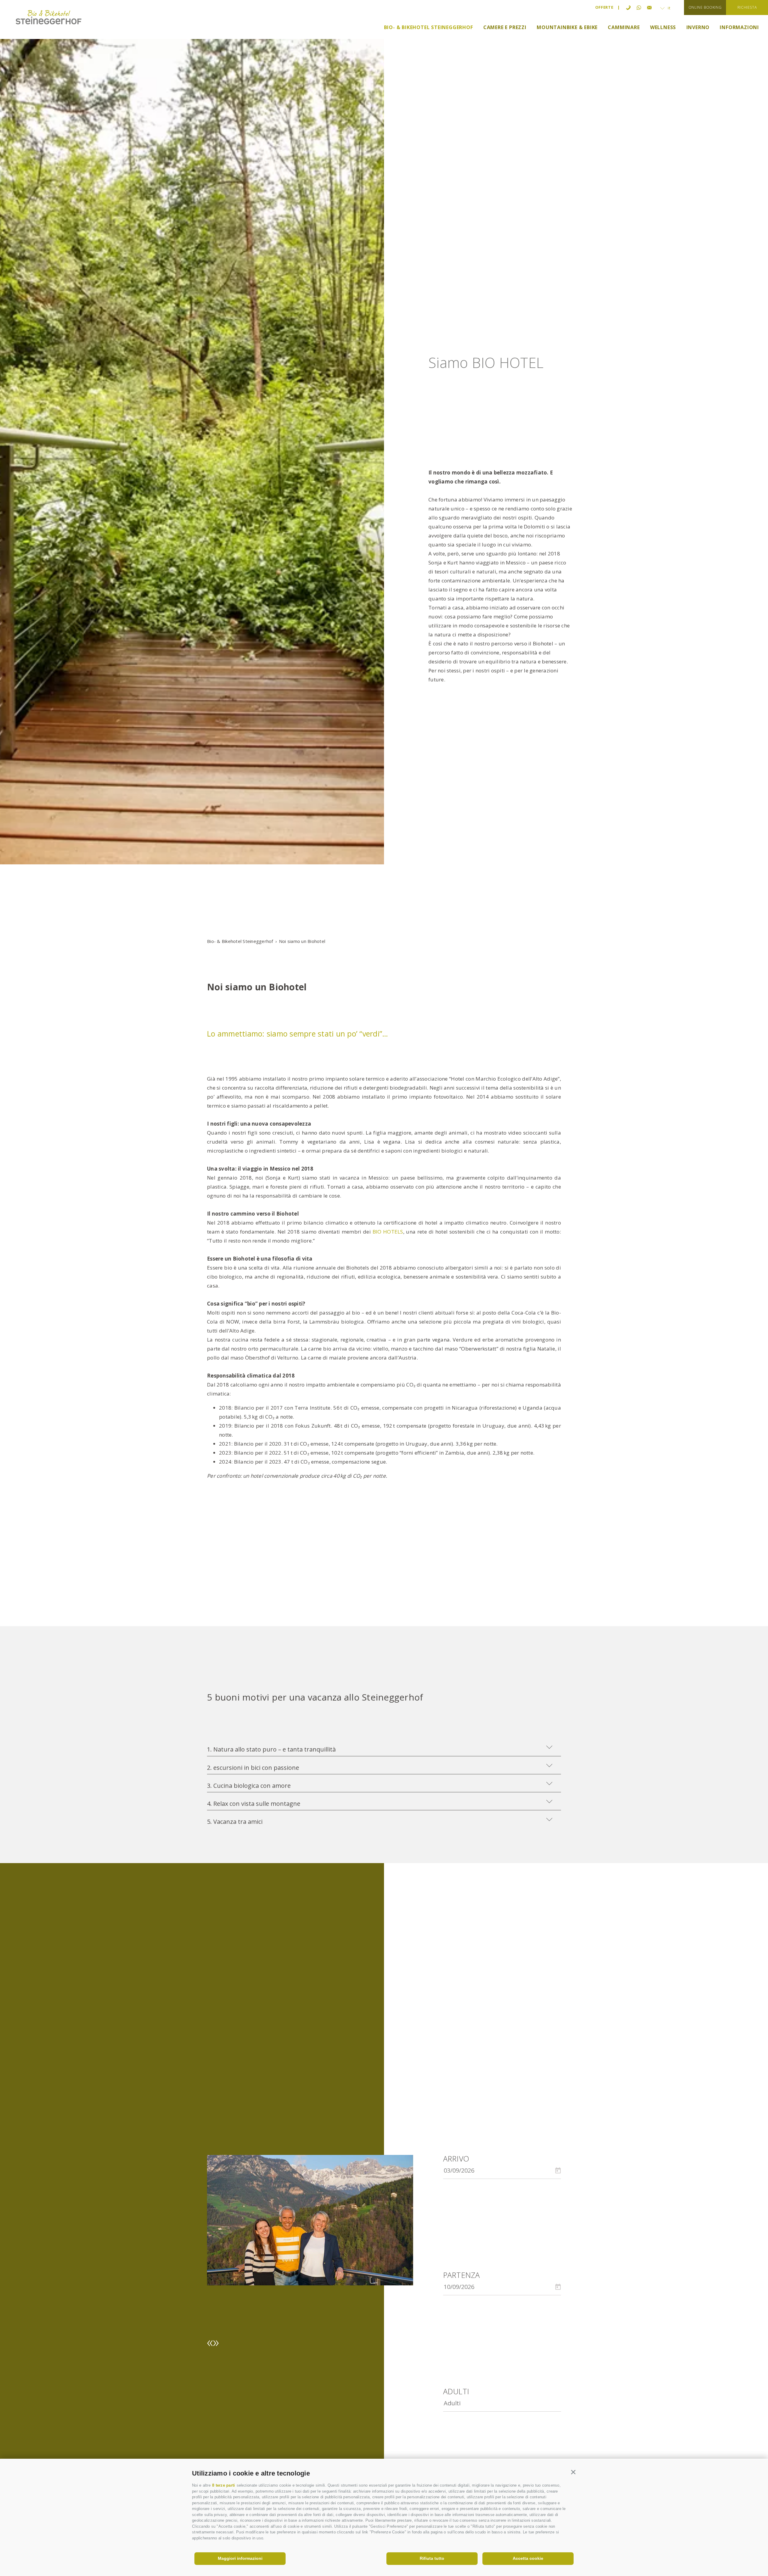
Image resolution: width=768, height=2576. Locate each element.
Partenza (462, 2275)
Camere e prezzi (505, 27)
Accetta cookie (528, 2558)
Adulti (456, 2391)
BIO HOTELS (388, 1232)
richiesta (747, 7)
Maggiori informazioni (240, 2558)
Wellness (663, 27)
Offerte (604, 7)
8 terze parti (223, 2485)
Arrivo (456, 2159)
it (669, 8)
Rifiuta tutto (432, 2558)
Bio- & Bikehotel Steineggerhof (429, 27)
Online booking (705, 7)
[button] (573, 2472)
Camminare (624, 27)
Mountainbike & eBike (567, 27)
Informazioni (739, 27)
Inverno (698, 27)
